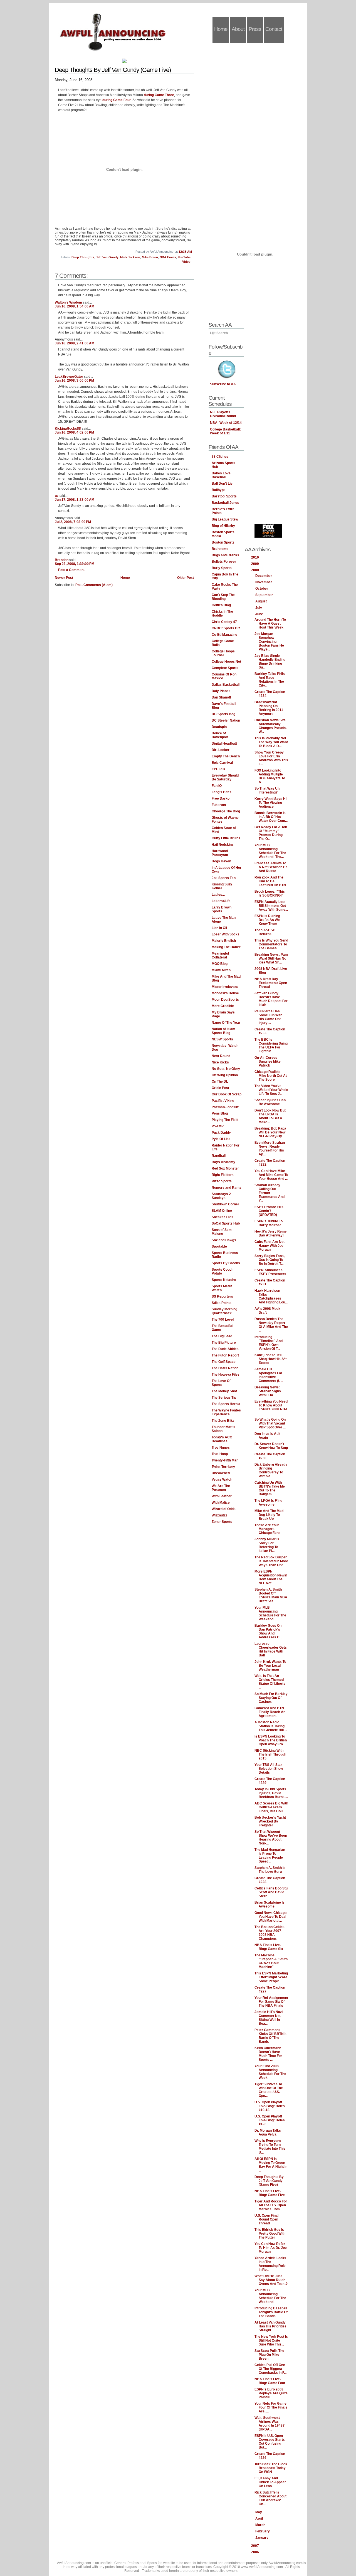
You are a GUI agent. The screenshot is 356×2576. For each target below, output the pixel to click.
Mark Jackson (130, 257)
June (260, 614)
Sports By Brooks (226, 1263)
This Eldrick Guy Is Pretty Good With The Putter (270, 2234)
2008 (255, 570)
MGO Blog (220, 964)
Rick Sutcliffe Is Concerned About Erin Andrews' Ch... (270, 2498)
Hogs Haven (221, 861)
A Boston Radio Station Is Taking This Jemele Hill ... (271, 1726)
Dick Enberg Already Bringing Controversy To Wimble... (271, 1470)
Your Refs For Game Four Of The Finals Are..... (271, 2407)
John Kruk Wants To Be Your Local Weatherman (270, 1666)
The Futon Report (225, 1355)
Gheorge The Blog (226, 811)
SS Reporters (222, 1296)
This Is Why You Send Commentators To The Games (271, 944)
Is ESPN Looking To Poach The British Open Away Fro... (271, 1740)
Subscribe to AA (223, 384)
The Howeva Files (226, 1375)
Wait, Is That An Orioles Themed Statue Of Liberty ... (270, 1682)
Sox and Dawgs (224, 1240)
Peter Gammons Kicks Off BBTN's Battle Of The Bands (270, 2036)
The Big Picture (224, 1343)
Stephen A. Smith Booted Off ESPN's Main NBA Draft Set (271, 1595)
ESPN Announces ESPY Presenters (270, 1272)
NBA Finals (168, 257)
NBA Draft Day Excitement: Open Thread (271, 983)
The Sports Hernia (226, 1404)
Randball (219, 1156)
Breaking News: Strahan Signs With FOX (268, 1391)
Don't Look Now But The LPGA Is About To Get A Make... (270, 1116)
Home (221, 29)
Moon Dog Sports (225, 1000)
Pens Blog (220, 1113)
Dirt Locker (221, 750)
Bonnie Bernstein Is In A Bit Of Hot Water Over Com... (271, 817)
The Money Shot (224, 1391)
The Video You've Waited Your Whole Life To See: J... (271, 1090)
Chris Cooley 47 (224, 622)
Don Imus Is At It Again (267, 1436)
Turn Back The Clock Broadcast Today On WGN (271, 2468)
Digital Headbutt (224, 743)
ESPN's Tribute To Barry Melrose (269, 1223)
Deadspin (219, 727)
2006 (255, 2552)
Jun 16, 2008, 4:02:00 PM (74, 432)
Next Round (221, 1056)
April (259, 2519)
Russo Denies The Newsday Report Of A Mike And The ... (271, 1325)
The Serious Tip (224, 1398)
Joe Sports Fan (224, 878)
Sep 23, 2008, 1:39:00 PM (75, 564)
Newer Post (64, 578)
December (264, 576)
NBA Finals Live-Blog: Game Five (270, 2193)
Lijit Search (219, 333)
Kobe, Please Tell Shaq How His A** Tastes (271, 1359)
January (262, 2538)
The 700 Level (223, 1320)
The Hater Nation (225, 1368)
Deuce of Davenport (220, 735)
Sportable (219, 1246)
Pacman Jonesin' (225, 1107)
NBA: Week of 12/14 (226, 423)
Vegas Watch (222, 1479)
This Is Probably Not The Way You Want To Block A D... (271, 742)
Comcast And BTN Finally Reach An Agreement (270, 1712)
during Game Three (159, 95)
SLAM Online (222, 1211)
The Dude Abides (225, 1349)
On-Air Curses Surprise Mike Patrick (268, 1062)
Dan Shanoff (221, 697)
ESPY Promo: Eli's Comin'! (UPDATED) (269, 1211)
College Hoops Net (226, 662)
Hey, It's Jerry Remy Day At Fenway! (271, 1233)
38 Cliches (220, 457)
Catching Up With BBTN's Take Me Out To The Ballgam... (270, 1488)
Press (255, 29)
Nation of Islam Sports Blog (223, 1031)
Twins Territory (223, 1467)
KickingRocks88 (68, 429)
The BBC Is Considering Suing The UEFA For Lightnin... (271, 1045)
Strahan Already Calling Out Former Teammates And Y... (270, 1193)
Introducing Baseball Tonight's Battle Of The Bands (271, 2312)
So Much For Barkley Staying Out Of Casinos (271, 1698)
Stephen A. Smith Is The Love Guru (270, 1870)
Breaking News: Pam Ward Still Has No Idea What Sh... (271, 958)
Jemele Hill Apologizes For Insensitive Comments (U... (269, 1375)
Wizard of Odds (224, 1509)
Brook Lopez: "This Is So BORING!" (270, 893)
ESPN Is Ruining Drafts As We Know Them (267, 920)
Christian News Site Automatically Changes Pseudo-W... (271, 726)
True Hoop (220, 1454)
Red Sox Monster (225, 1168)
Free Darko (221, 798)
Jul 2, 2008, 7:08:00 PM (73, 522)
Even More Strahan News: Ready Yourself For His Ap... (270, 1148)
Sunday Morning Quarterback (224, 1311)
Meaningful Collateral (220, 955)
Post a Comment (71, 570)
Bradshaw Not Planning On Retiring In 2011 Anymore (269, 708)
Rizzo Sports (222, 1181)
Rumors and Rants (227, 1188)
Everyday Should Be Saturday (225, 777)
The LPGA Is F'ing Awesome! (268, 1503)
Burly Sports (222, 568)
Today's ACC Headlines (222, 1439)
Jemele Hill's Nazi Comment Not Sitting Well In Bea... (269, 2018)
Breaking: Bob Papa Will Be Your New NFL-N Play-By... (270, 1132)
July (259, 608)
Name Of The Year (226, 1023)
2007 (255, 2546)
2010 (255, 557)
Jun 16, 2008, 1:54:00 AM (75, 306)
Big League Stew (225, 519)
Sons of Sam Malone (222, 1232)
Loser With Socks (226, 934)
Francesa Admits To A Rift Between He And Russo (271, 867)
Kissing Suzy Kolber (222, 886)
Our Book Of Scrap (227, 1094)
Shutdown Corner (225, 1204)
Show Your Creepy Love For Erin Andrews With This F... (271, 758)
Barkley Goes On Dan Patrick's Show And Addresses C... (268, 1631)
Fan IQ (217, 786)
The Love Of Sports (221, 1383)
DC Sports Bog (223, 714)
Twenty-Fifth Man (225, 1460)
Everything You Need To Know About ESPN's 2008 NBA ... (271, 1407)
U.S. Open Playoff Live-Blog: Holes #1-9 (270, 2120)
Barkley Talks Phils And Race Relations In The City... (270, 680)
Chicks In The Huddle (222, 614)
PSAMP (218, 1126)
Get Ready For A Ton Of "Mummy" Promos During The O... (271, 833)
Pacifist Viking (223, 1101)
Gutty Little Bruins (226, 838)
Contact (274, 29)
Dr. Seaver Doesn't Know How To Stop (271, 1446)
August (261, 601)
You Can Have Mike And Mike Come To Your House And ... (271, 1175)
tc (56, 496)
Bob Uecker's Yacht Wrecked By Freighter (270, 1821)
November (264, 582)
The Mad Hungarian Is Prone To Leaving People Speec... (270, 1856)
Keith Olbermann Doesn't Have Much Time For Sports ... (268, 2054)
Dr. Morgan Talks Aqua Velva (268, 2132)
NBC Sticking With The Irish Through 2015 (270, 1754)
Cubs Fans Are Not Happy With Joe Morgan (270, 1246)
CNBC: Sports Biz (226, 628)
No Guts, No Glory (226, 1069)
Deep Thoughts (83, 257)
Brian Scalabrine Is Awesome (270, 1904)
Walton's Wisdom (68, 302)
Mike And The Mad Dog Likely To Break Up (269, 1515)
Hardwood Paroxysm (220, 853)
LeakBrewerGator (69, 377)
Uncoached (221, 1473)
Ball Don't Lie (222, 484)
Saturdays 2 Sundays (221, 1196)
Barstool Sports (224, 496)
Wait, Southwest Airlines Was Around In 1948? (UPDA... (270, 2424)
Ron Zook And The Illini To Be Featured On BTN (270, 881)
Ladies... (218, 895)
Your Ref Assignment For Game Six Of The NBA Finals (271, 2002)
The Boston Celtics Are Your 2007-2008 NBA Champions (270, 1933)
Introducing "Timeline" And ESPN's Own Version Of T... (269, 1343)
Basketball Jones (225, 503)
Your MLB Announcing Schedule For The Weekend (270, 1613)
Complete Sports (225, 668)
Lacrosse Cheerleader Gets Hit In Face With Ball (271, 1649)
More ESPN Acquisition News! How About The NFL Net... (271, 1577)
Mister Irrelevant (225, 987)
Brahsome (220, 549)
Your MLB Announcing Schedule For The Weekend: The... (270, 851)
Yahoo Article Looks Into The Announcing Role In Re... (270, 2264)
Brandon (62, 560)
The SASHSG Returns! (265, 932)
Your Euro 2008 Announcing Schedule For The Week (270, 2072)
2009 (255, 564)
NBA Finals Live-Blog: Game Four (270, 2381)
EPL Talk (218, 769)
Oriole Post (220, 1088)
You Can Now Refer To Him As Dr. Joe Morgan (271, 2248)
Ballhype (219, 490)
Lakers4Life (221, 901)
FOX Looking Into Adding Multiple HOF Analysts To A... (270, 776)
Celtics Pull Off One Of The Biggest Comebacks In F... (270, 2369)
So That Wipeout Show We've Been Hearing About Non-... (271, 1838)
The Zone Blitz (223, 1421)
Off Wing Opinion (225, 1075)
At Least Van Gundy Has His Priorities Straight (270, 2326)
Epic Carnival (222, 763)
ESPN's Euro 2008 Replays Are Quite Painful (271, 2393)
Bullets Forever (224, 562)
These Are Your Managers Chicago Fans (267, 1529)
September (264, 595)
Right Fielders (223, 1175)
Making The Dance (226, 947)
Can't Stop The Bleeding (223, 597)
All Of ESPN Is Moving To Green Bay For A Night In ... (271, 2165)
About (238, 29)
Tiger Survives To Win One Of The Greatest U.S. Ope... (269, 2090)
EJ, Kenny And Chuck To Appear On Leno (270, 2482)
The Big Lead (222, 1336)
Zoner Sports (222, 1522)
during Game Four (117, 100)
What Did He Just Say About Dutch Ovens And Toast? (271, 2280)
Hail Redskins (223, 845)
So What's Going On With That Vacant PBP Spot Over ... (270, 1423)
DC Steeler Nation (226, 720)
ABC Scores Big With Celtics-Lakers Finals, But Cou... (271, 1807)
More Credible (223, 1006)
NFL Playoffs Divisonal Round (223, 414)
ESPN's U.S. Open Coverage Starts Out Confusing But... (270, 2442)
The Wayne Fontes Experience (226, 1412)
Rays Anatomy (223, 1162)
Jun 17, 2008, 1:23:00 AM (75, 500)
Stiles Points (222, 1303)
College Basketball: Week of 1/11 (225, 431)
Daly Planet (221, 691)
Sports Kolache (224, 1280)
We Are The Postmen (221, 1488)
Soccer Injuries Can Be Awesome (270, 1102)
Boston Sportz (223, 542)
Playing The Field (225, 1120)
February (263, 2531)
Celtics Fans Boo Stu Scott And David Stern (271, 1892)
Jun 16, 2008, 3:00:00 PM (74, 380)
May (259, 2512)
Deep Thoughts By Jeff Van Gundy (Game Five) (113, 70)
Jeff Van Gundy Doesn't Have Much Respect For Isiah (271, 999)
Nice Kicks (220, 1062)
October (262, 589)
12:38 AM (185, 252)
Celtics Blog (221, 605)
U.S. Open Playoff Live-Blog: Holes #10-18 (270, 2106)
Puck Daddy (221, 1133)
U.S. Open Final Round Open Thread (266, 2219)
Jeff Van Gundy (107, 257)
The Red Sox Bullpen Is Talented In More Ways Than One (271, 1561)
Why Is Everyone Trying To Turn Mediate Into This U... (270, 2147)
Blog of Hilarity (223, 526)
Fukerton (219, 805)
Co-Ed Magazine (224, 635)
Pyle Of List (221, 1139)
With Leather (222, 1496)
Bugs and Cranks (225, 555)
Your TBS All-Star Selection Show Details (269, 1769)
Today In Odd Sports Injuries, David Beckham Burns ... (271, 1793)
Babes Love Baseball (221, 475)
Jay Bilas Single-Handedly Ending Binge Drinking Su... (270, 662)
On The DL (220, 1082)
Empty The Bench (226, 756)
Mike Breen (150, 257)
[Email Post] (193, 252)
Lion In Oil (219, 928)
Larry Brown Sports (222, 909)
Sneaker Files (222, 1217)
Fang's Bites (222, 792)
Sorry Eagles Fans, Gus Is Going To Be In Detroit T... (270, 1260)
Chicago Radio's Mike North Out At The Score (271, 1076)
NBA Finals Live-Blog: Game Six (269, 1947)
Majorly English (224, 941)
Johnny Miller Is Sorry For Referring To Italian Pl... (267, 1545)
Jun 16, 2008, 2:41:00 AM (75, 343)
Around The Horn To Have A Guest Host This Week (270, 624)
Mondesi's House (225, 993)
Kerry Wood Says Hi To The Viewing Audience (270, 803)
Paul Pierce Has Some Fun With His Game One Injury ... (268, 1017)
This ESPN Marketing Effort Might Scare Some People (271, 1977)
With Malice (221, 1503)
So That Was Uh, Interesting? (267, 790)
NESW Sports (222, 1039)
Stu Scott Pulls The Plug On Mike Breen (269, 2355)
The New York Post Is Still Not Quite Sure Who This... (271, 2340)
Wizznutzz (219, 1515)
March (261, 2525)
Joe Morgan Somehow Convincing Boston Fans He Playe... (269, 642)
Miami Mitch (221, 970)
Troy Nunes (221, 1448)
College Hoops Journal (223, 653)
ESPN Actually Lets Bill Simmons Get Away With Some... (271, 906)
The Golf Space (224, 1362)
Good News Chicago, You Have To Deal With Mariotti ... (271, 1917)
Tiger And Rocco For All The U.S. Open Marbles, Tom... (271, 2205)
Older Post (186, 578)
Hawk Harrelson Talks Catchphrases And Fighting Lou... (271, 1296)
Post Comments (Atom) (94, 585)
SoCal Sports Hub (226, 1223)
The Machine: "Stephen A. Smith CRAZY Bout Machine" (271, 1961)
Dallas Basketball (226, 685)
